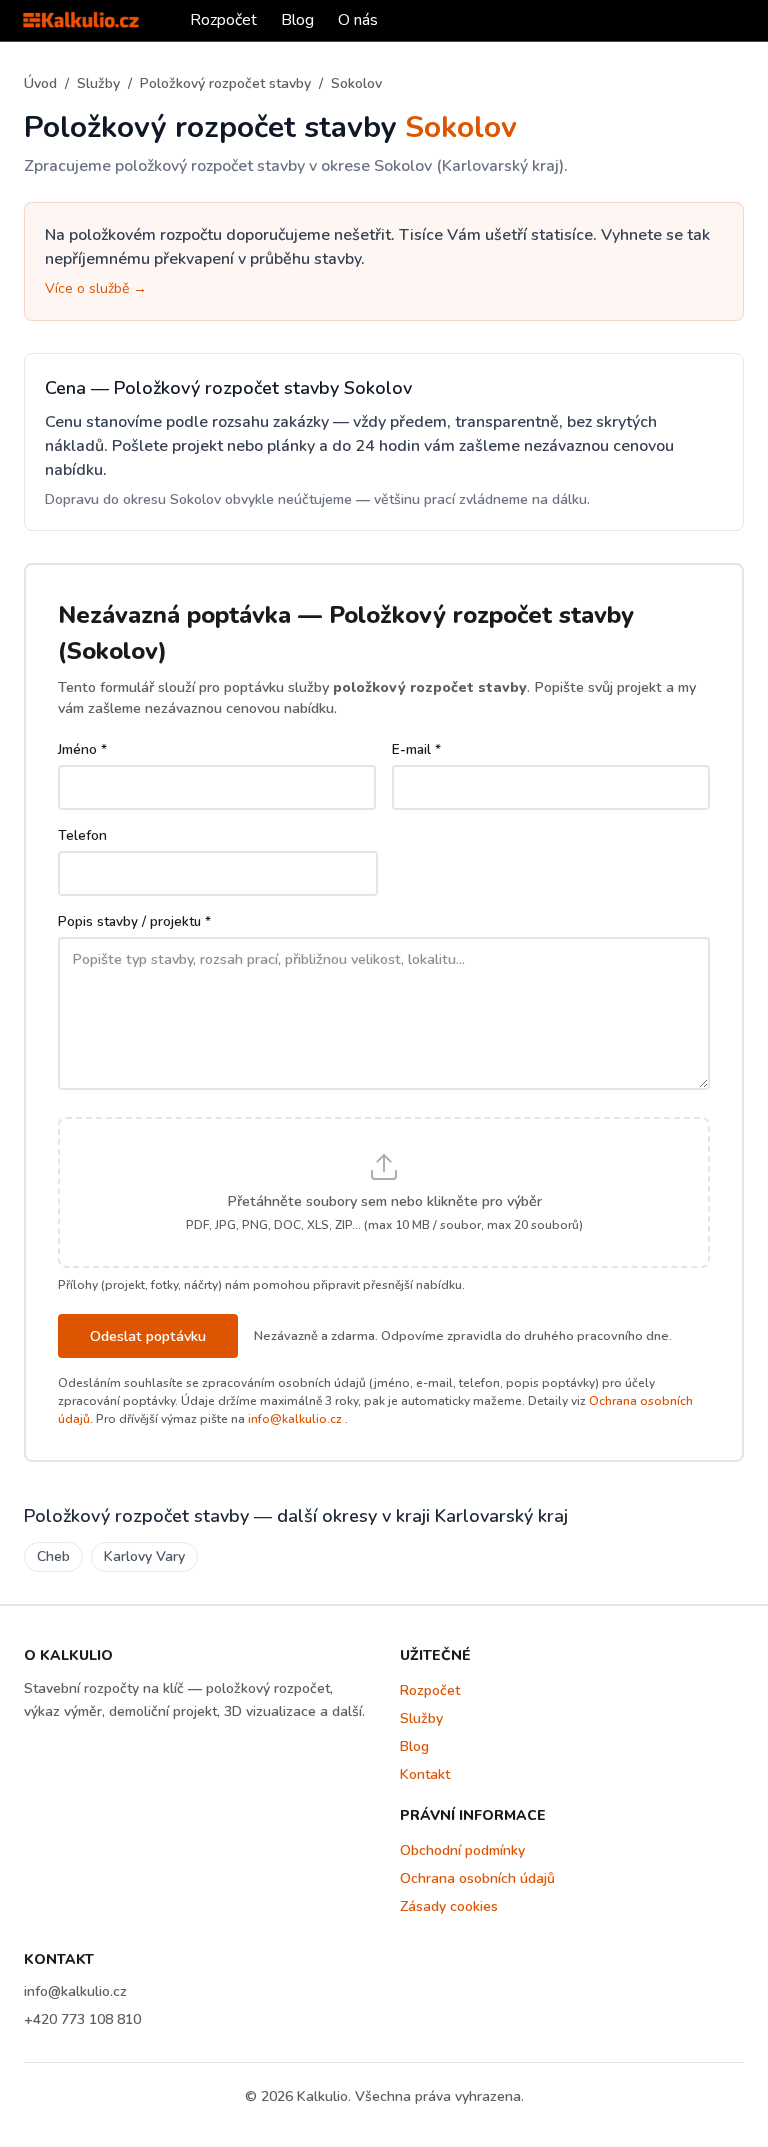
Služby (98, 83)
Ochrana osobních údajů (477, 1878)
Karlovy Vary (144, 1556)
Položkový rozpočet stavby (225, 83)
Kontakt (425, 1774)
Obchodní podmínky (462, 1850)
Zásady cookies (449, 1906)
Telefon (82, 835)
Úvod (40, 83)
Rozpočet (223, 20)
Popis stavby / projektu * (134, 921)
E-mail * (416, 749)
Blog (297, 20)
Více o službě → (96, 288)
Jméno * (82, 749)
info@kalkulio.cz (295, 1419)
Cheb (53, 1556)
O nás (358, 20)
